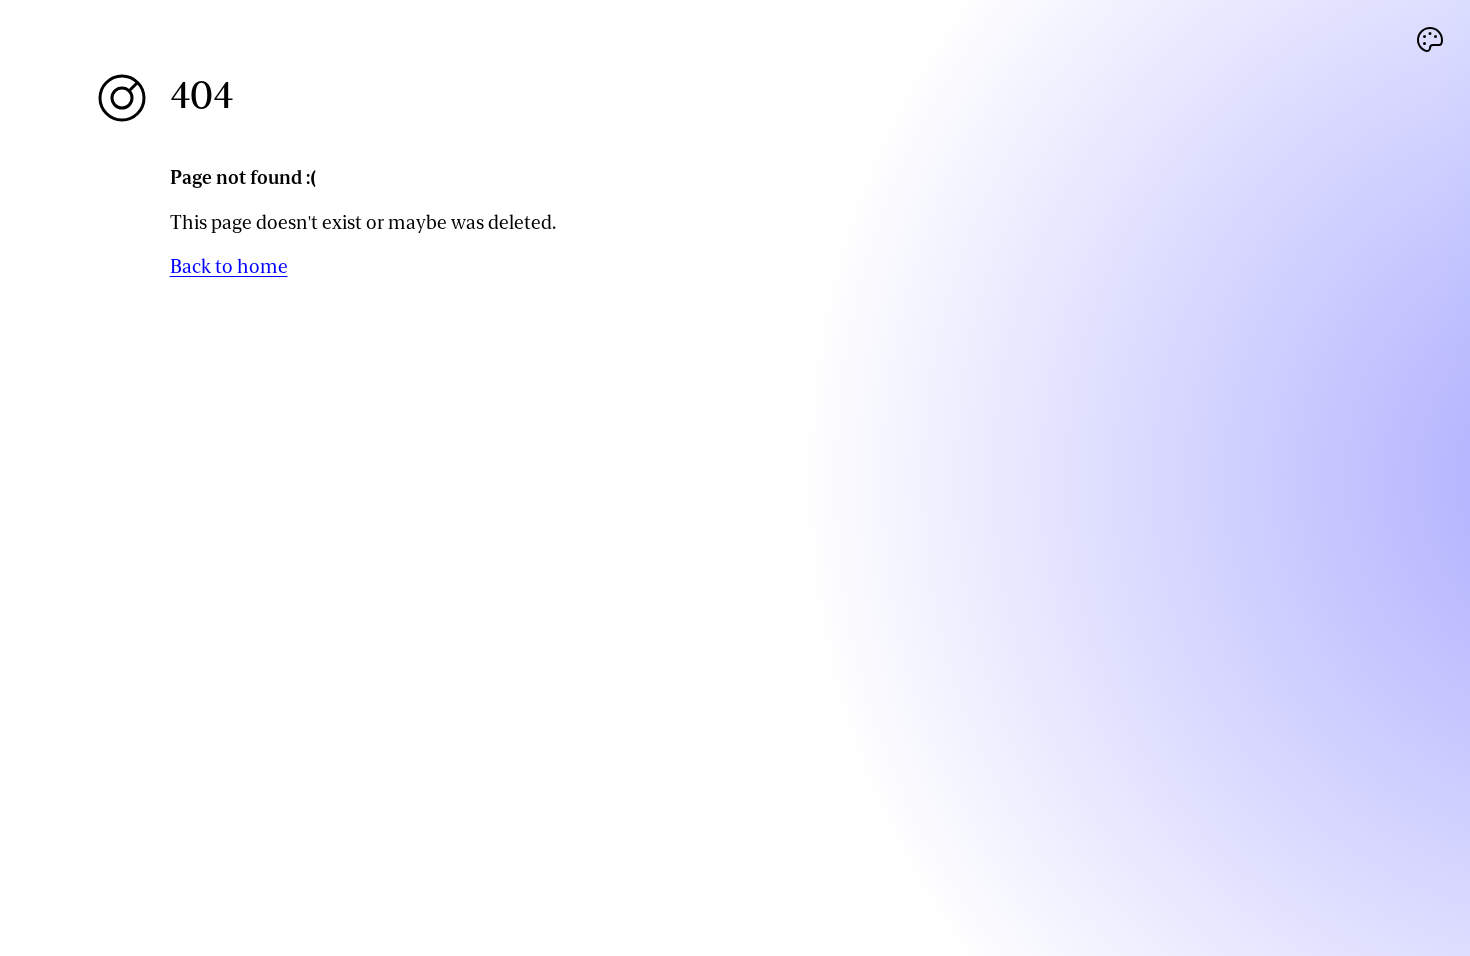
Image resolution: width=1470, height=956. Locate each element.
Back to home (229, 266)
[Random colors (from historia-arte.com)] (1430, 40)
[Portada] (122, 98)
